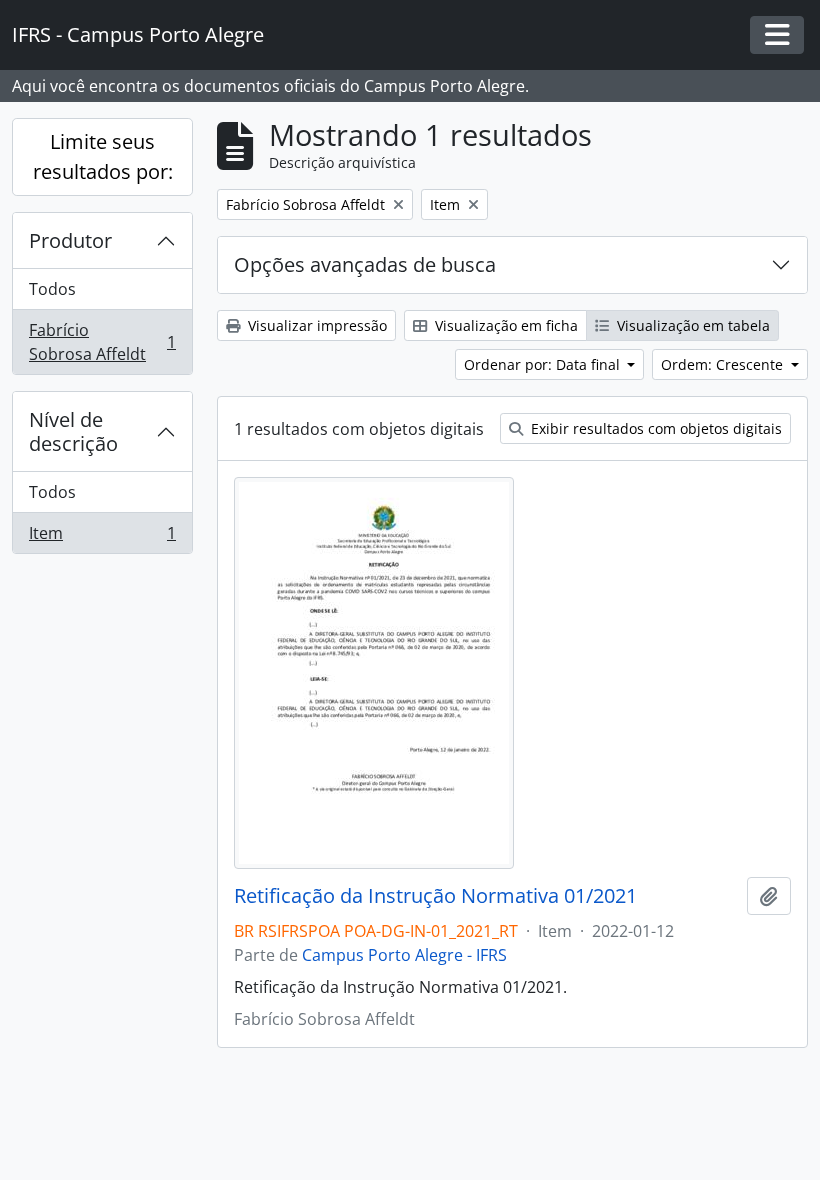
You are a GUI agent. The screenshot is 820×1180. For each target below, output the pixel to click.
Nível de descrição (73, 431)
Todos (52, 289)
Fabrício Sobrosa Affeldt (102, 342)
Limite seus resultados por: (103, 156)
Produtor (70, 240)
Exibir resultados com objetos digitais (654, 428)
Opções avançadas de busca (365, 264)
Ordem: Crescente (724, 364)
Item (102, 537)
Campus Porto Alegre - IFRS (404, 955)
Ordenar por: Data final (544, 364)
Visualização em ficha (504, 325)
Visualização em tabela (691, 325)
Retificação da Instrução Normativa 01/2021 (435, 896)
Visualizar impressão (315, 325)
